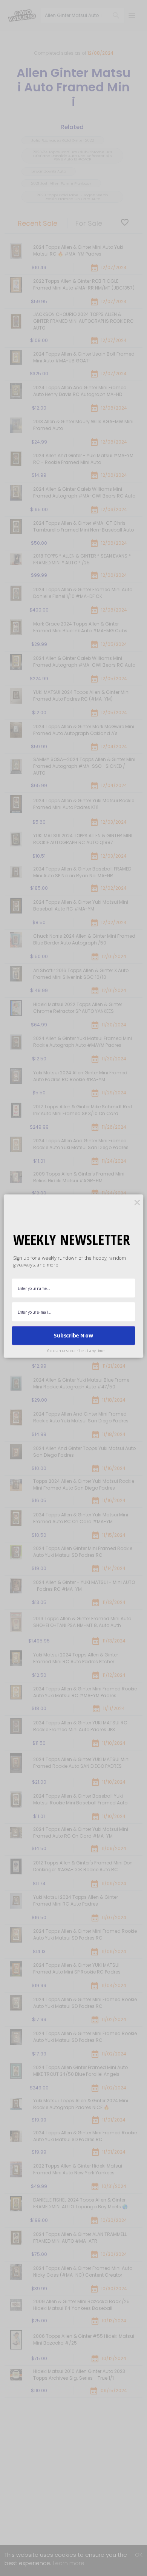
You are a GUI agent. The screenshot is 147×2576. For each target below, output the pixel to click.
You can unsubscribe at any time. (76, 1351)
